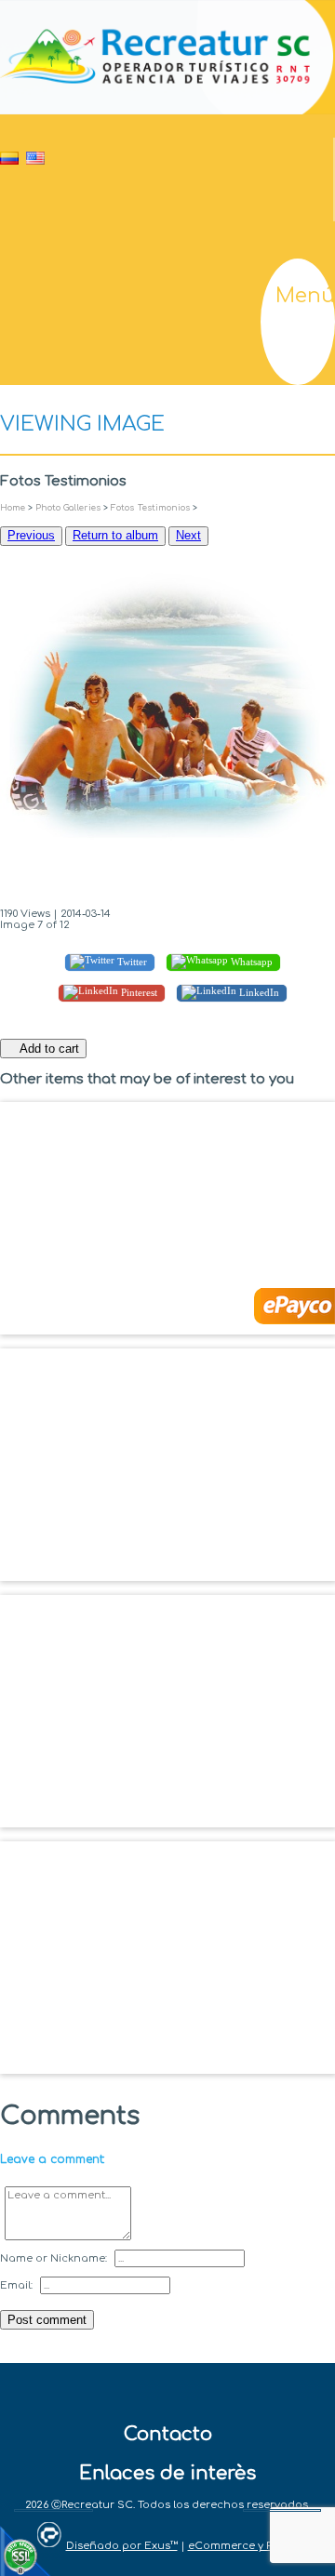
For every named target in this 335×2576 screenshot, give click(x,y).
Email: (16, 2285)
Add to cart (48, 1049)
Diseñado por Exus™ (122, 2546)
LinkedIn (258, 992)
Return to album (115, 535)
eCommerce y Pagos (244, 2546)
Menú (305, 296)
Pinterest (138, 992)
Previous (31, 535)
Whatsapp (250, 962)
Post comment (47, 2320)
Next (188, 535)
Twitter (131, 962)
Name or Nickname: (54, 2258)
